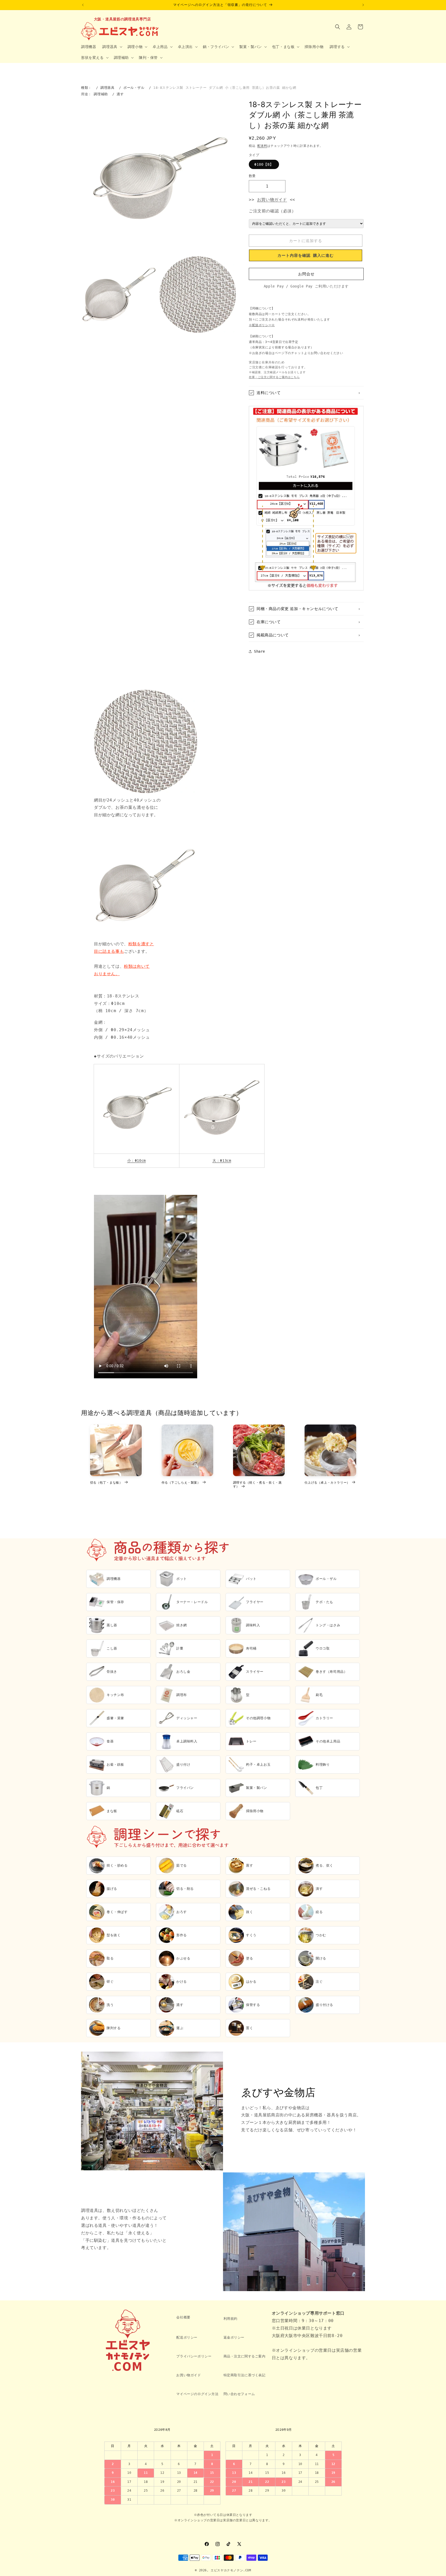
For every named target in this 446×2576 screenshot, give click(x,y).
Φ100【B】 (264, 164)
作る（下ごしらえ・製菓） (181, 1482)
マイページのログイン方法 (197, 2394)
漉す (120, 94)
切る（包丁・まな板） (106, 1482)
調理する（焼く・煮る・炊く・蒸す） (257, 1485)
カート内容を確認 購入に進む (306, 255)
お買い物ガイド (272, 200)
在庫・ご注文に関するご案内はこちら (274, 377)
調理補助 (101, 94)
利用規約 (230, 2319)
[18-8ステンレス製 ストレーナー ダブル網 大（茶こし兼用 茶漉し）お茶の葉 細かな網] (222, 1147)
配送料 (262, 146)
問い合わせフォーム (239, 2394)
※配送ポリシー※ (262, 325)
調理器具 (107, 88)
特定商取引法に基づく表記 (245, 2375)
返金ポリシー (234, 2337)
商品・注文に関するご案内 (245, 2356)
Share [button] (260, 651)
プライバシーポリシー (194, 2356)
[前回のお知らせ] (83, 5)
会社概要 (183, 2317)
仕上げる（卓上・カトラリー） (327, 1482)
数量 (252, 176)
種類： (86, 88)
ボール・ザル (134, 88)
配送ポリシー (187, 2337)
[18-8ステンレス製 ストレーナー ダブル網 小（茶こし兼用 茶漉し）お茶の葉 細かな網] (137, 1147)
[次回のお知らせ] (363, 5)
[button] (112, 47)
